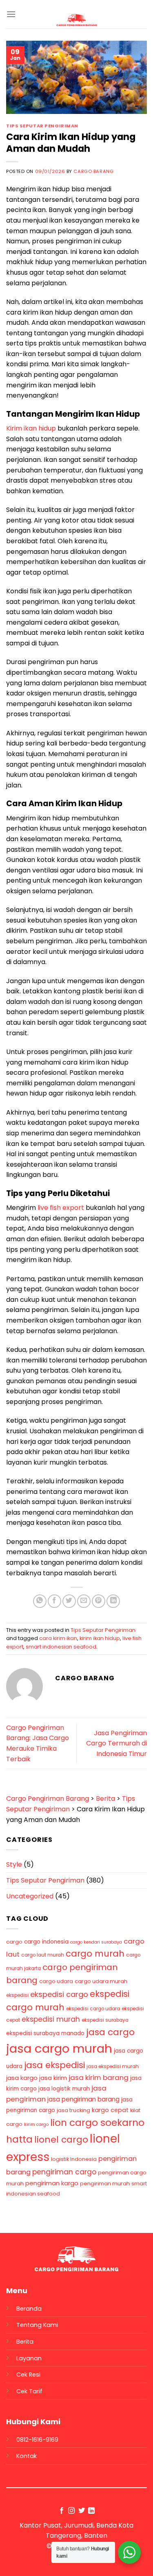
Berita (25, 2342)
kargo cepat (110, 2110)
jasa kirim (53, 2078)
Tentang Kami (37, 2325)
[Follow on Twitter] (82, 2511)
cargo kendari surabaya (96, 1942)
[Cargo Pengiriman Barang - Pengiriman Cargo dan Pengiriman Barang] (77, 20)
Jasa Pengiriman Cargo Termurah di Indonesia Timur (116, 1743)
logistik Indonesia (74, 2159)
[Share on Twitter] (69, 1601)
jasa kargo (22, 2078)
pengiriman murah (105, 2183)
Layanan (29, 2358)
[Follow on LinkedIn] (91, 2511)
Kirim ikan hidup (31, 428)
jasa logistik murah (64, 2089)
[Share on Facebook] (54, 1601)
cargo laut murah (43, 1955)
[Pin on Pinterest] (99, 1601)
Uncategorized (30, 1896)
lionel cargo (61, 2140)
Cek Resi (28, 2375)
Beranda (29, 2309)
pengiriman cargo (64, 2172)
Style (14, 1864)
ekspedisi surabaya (105, 2020)
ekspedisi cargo (59, 1994)
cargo (14, 1942)
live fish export (61, 1208)
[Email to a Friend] (84, 1601)
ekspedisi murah (51, 2019)
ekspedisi (17, 1995)
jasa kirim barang (99, 2077)
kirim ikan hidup (100, 1638)
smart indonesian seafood (61, 1647)
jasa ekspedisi (54, 2065)
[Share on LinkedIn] (113, 1601)
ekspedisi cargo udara (93, 2009)
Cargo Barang (93, 171)
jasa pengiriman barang (83, 2099)
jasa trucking (73, 2110)
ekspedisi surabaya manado (45, 2033)
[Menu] (11, 14)
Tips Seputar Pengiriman (42, 126)
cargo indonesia (46, 1942)
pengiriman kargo (52, 2183)
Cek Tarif (29, 2391)
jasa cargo (110, 2032)
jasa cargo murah (59, 2048)
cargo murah (95, 1954)
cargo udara (56, 1981)
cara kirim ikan (58, 1638)
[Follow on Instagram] (71, 2511)
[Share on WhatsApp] (40, 1601)
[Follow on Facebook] (62, 2511)
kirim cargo (36, 2124)
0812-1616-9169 (37, 2440)
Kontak (27, 2456)
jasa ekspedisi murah (113, 2066)
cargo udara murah (101, 1981)
